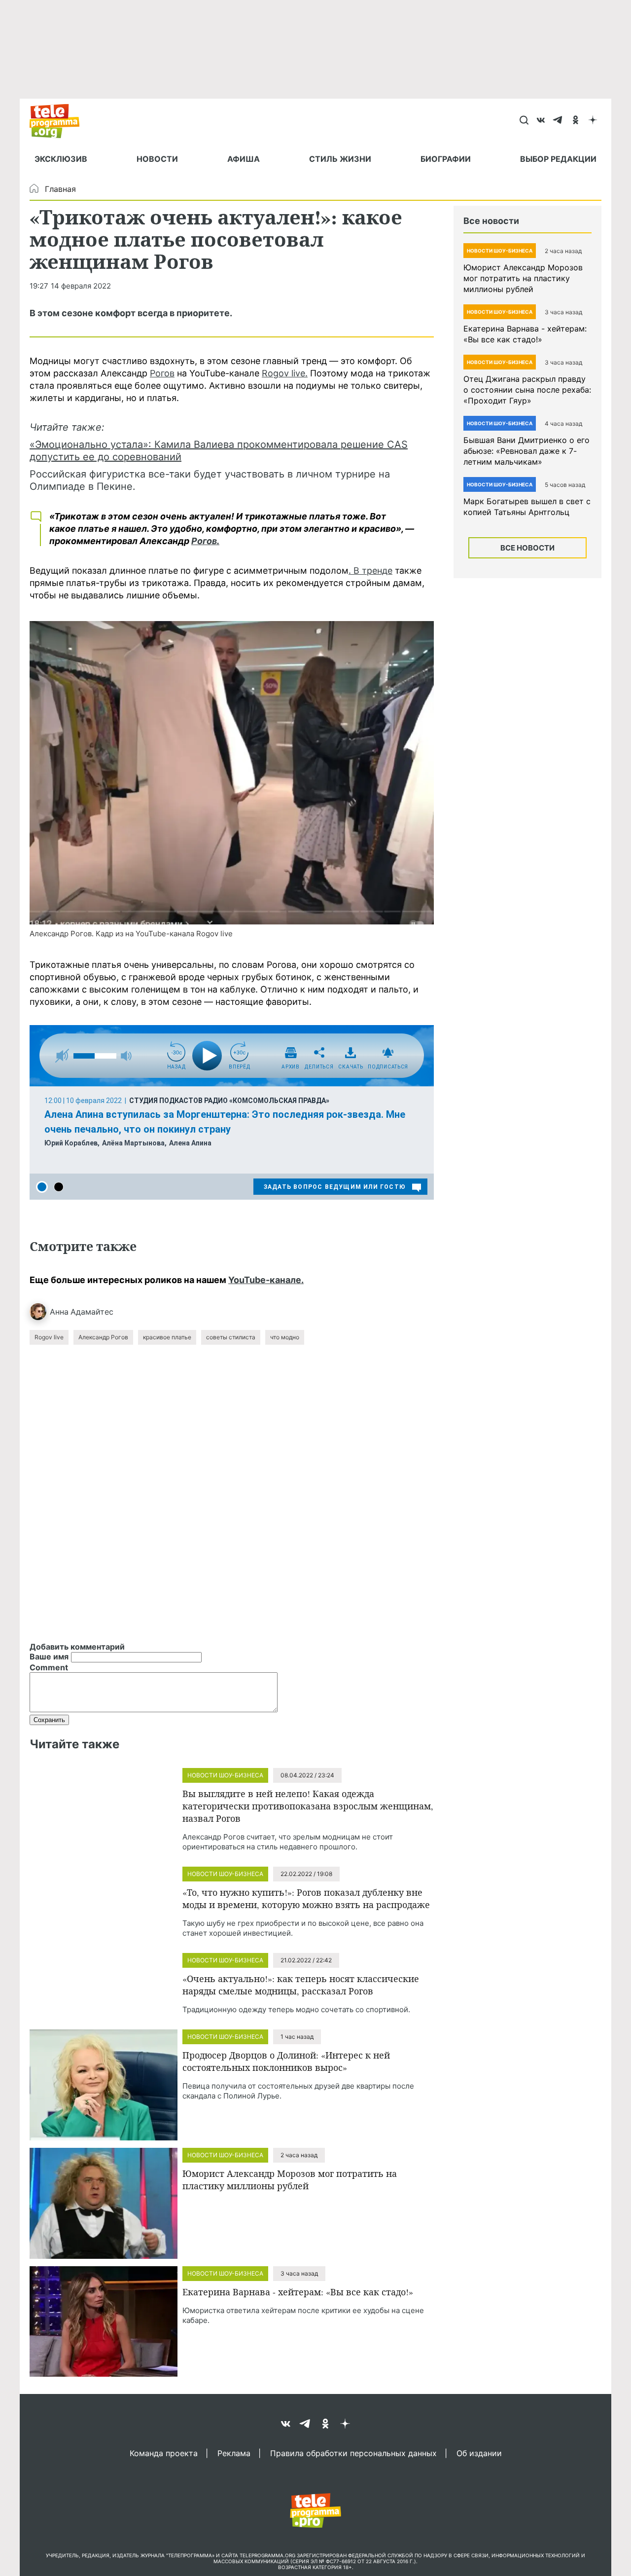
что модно (285, 1337)
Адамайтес (92, 1312)
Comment (49, 1667)
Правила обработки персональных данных (353, 2453)
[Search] (524, 121)
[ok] (576, 121)
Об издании (479, 2453)
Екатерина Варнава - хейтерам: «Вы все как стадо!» (298, 2292)
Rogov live (49, 1337)
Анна (59, 1312)
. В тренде (370, 570)
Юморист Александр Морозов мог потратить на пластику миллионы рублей (290, 2180)
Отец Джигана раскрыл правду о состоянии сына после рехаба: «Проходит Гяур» (527, 390)
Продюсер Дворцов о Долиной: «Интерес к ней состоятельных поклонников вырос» (286, 2061)
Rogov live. (285, 373)
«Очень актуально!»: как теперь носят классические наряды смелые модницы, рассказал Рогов (301, 1985)
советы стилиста (231, 1337)
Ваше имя (49, 1656)
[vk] (541, 121)
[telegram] (558, 121)
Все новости (527, 548)
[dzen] (593, 121)
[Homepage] (59, 121)
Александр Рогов (103, 1337)
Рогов (162, 373)
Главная (60, 189)
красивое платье (167, 1337)
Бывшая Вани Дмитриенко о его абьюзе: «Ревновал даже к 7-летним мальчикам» (526, 451)
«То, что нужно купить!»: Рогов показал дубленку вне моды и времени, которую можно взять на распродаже (306, 1898)
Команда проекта (164, 2453)
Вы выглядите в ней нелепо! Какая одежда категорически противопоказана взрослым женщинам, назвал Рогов (308, 1806)
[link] (232, 773)
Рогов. (205, 541)
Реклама (234, 2453)
